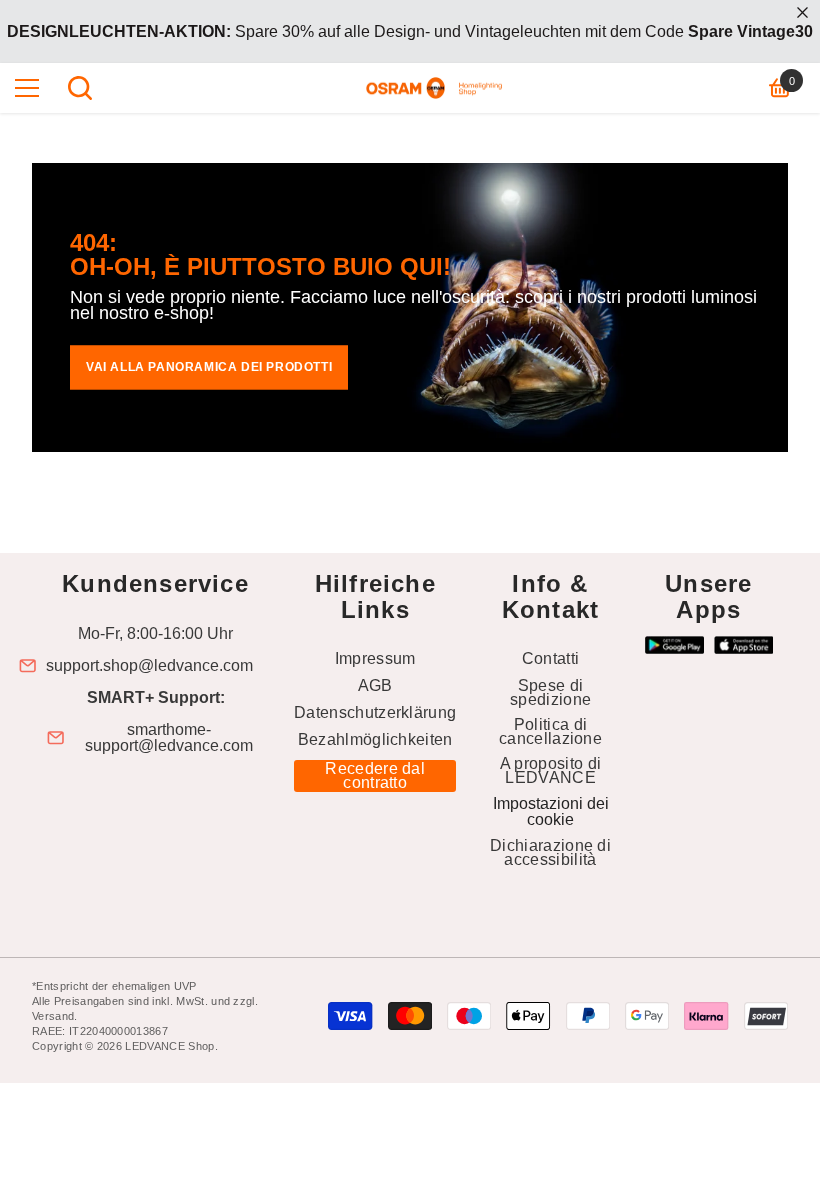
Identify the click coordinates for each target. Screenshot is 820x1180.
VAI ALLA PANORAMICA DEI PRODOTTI (209, 367)
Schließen (802, 12)
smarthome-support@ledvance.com (169, 738)
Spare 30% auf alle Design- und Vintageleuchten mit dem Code (410, 31)
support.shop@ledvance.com (149, 666)
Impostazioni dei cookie (551, 811)
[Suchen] (80, 88)
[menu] (27, 88)
